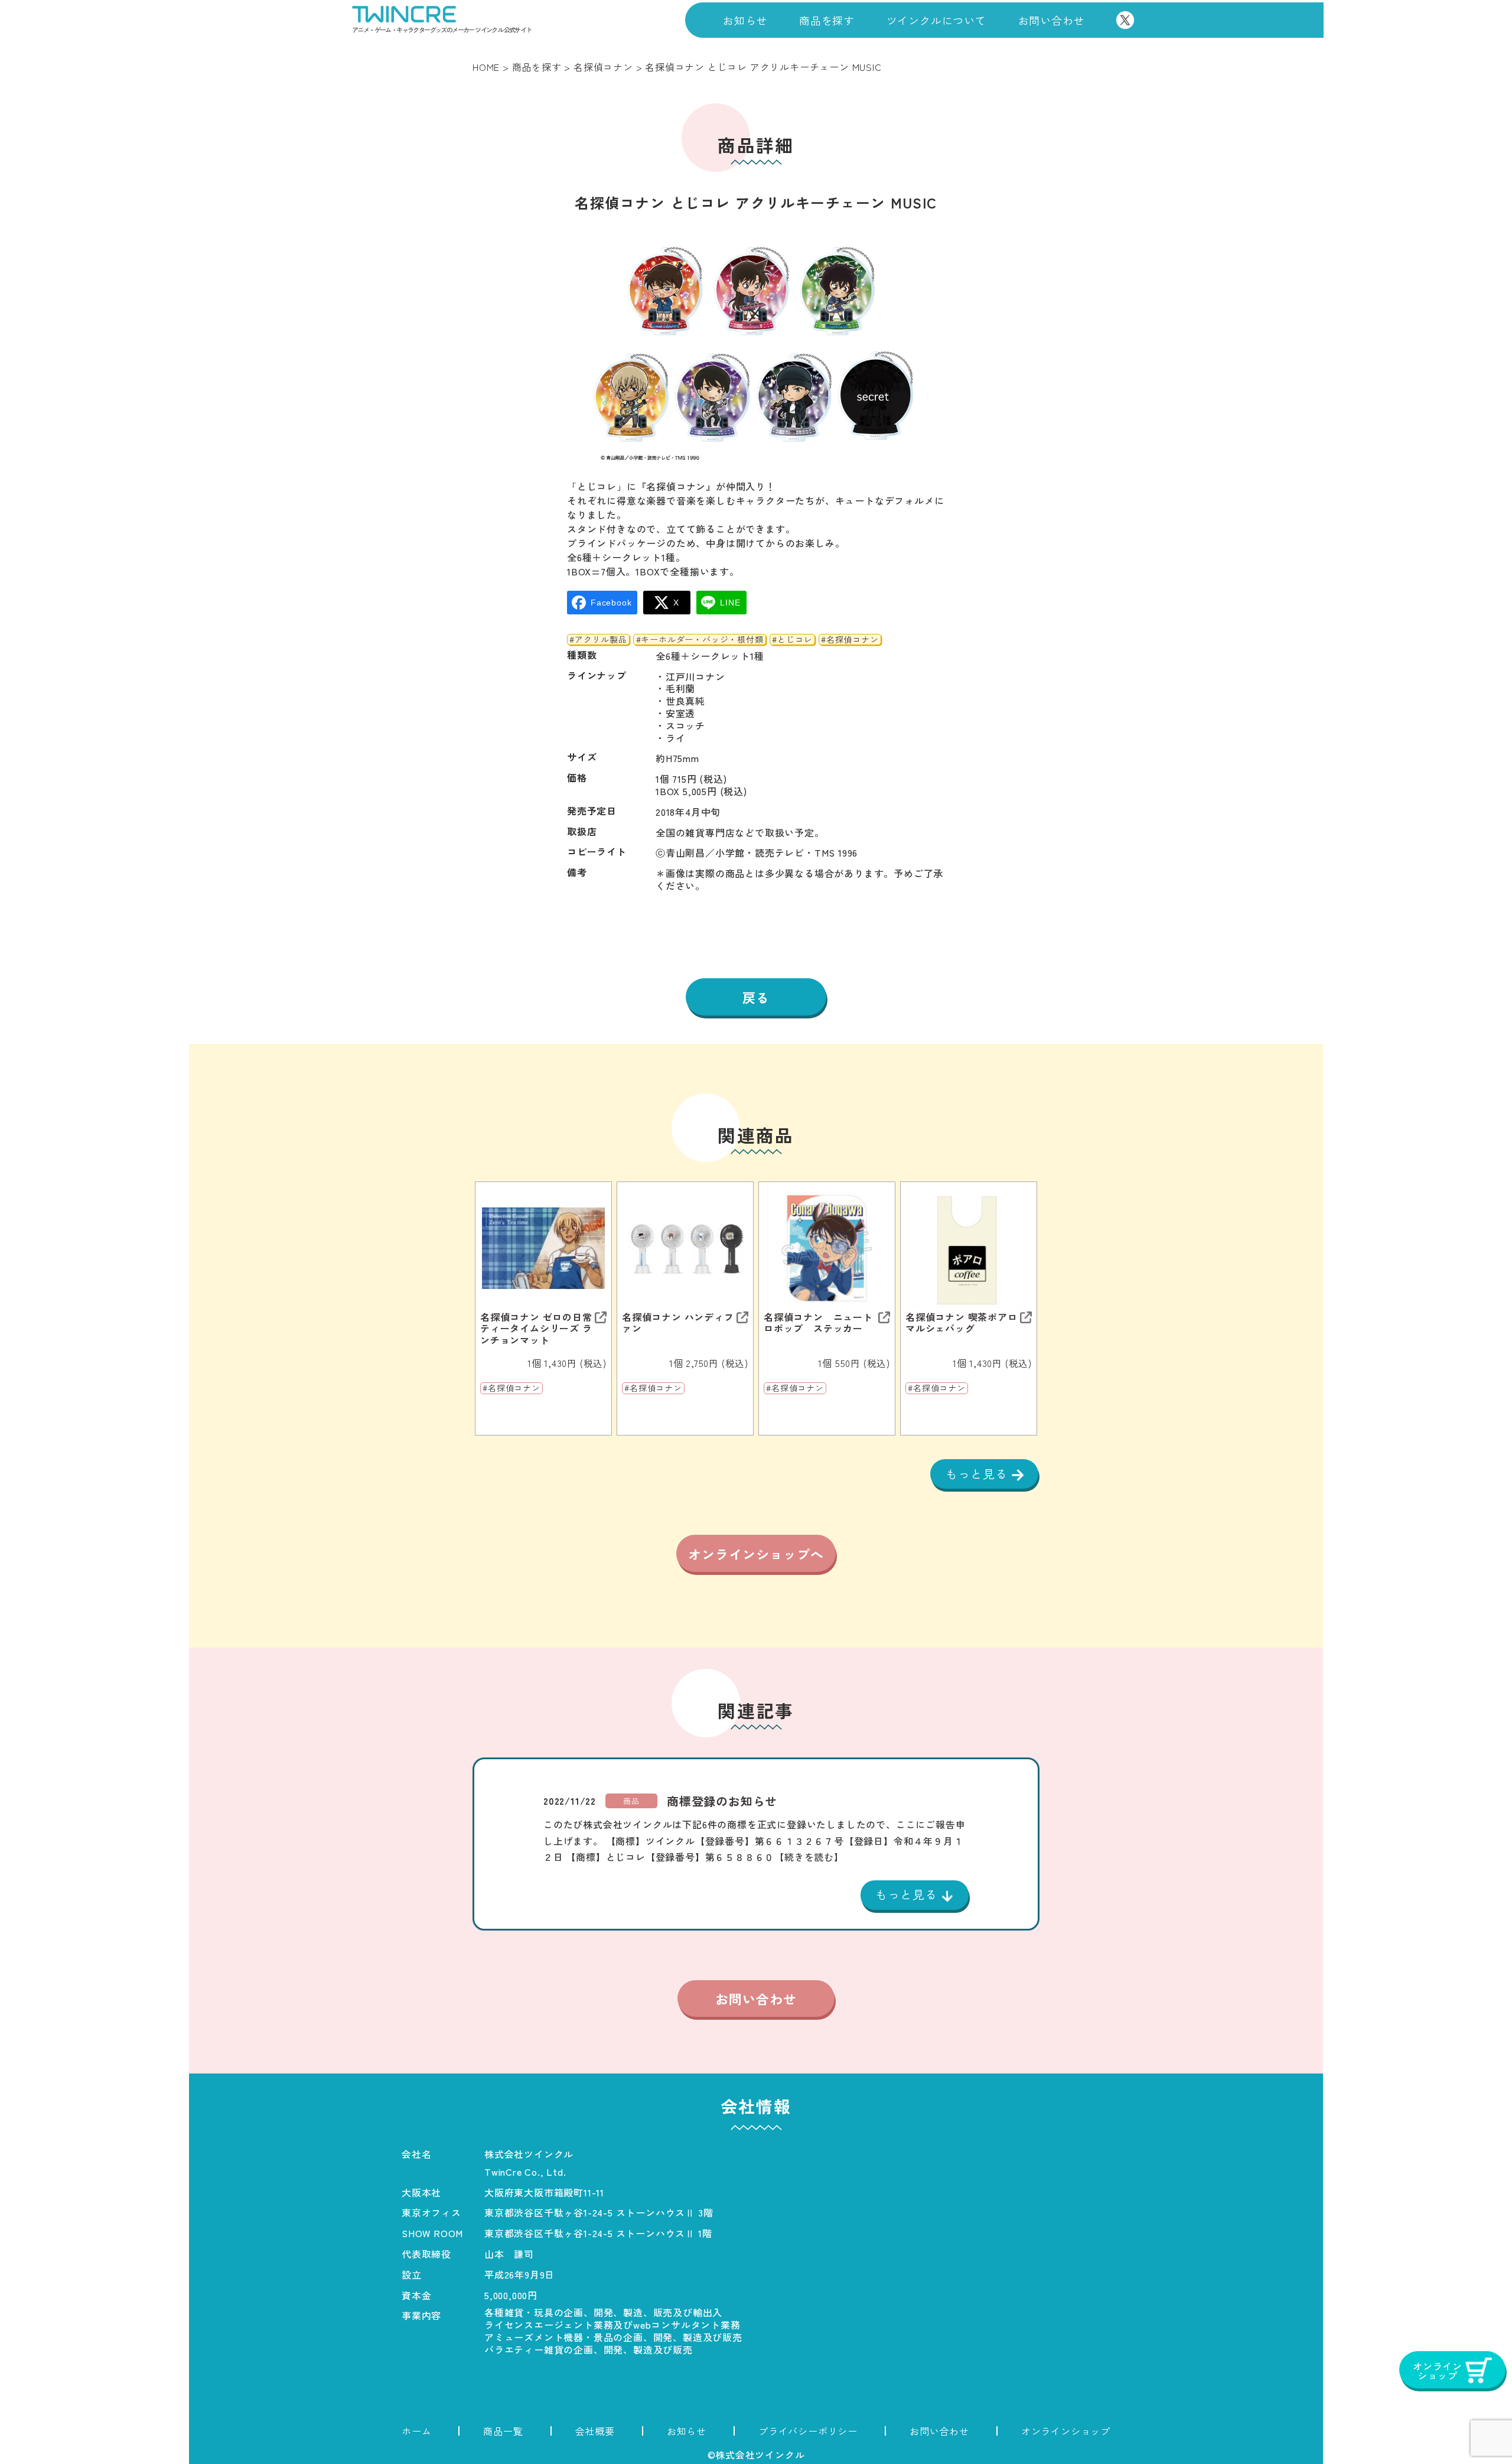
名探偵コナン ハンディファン (678, 1323)
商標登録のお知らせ (722, 1801)
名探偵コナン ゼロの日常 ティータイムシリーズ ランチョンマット (536, 1329)
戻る (756, 997)
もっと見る (979, 1474)
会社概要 (595, 2431)
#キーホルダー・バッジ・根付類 (700, 640)
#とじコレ (792, 640)
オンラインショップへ (756, 1554)
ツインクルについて (936, 20)
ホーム (416, 2431)
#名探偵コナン (850, 640)
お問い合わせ (1052, 20)
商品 (631, 1801)
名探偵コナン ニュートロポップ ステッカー (818, 1323)
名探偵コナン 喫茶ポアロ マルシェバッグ (962, 1323)
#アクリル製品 (598, 640)
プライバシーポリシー (808, 2431)
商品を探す (827, 20)
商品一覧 (503, 2431)
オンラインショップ (1066, 2431)
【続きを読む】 (809, 1857)
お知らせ (745, 20)
